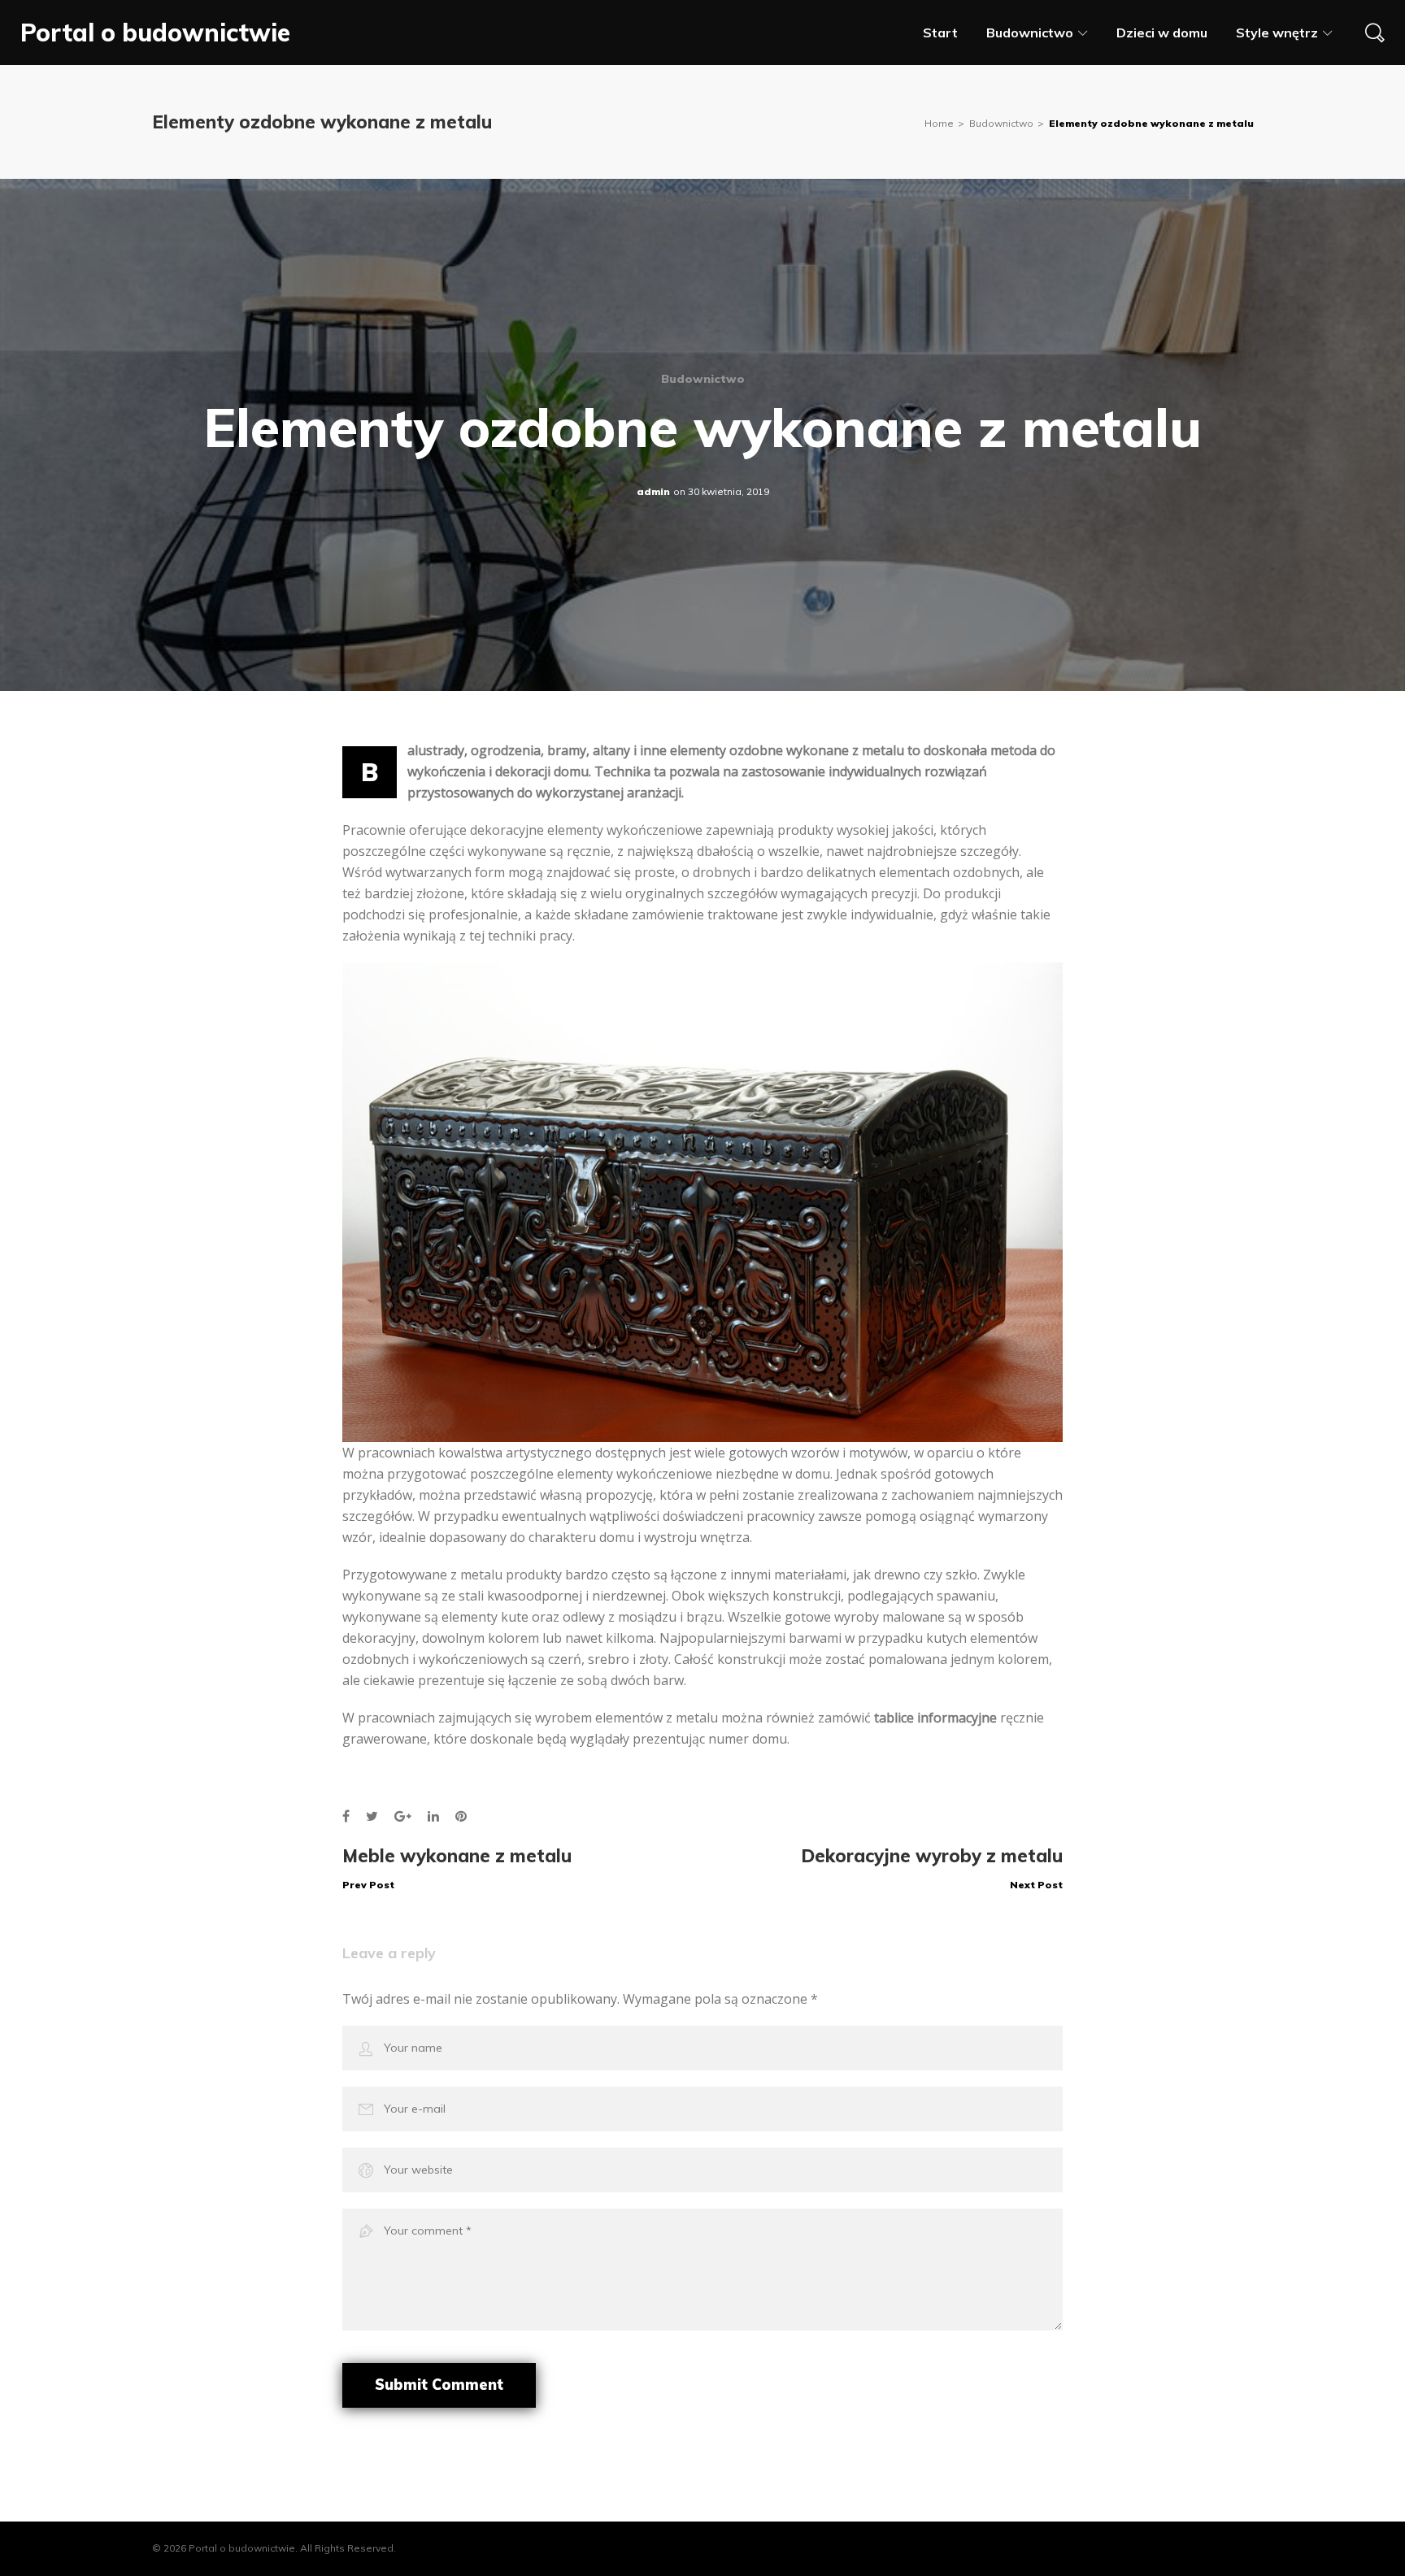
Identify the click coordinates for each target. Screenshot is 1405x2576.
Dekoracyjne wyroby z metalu (932, 1868)
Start (940, 33)
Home (939, 123)
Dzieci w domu (1162, 33)
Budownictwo (1030, 33)
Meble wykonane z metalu (457, 1868)
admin (653, 491)
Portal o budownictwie (155, 33)
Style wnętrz (1277, 33)
